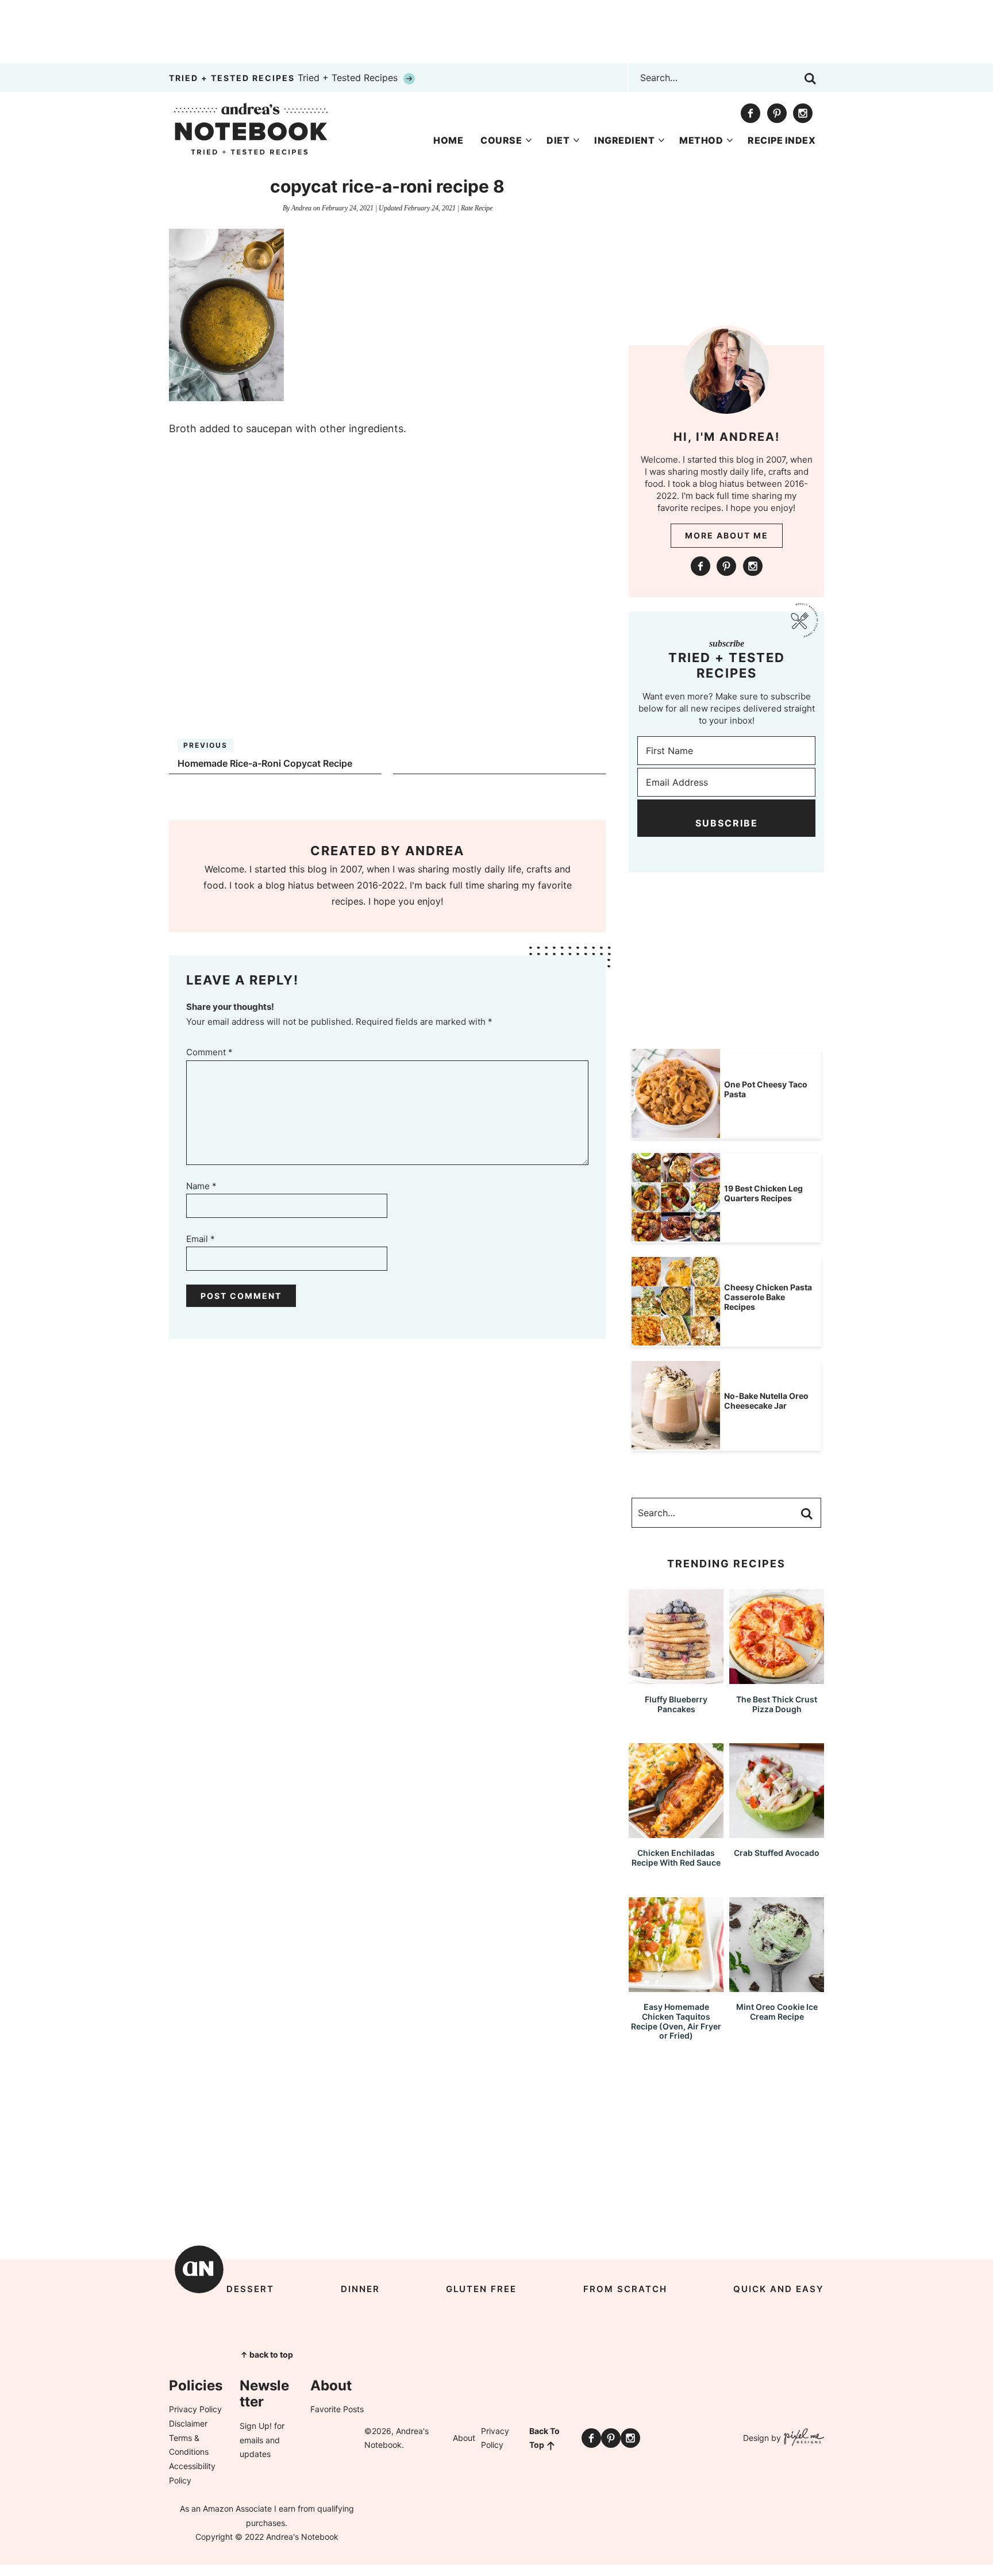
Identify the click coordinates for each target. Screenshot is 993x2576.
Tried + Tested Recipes (285, 78)
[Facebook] (750, 113)
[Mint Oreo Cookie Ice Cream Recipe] (777, 1987)
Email (201, 1239)
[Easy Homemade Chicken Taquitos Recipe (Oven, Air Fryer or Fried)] (676, 1987)
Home (448, 140)
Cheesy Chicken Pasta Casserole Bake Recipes (768, 1297)
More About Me (727, 535)
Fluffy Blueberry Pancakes (676, 1704)
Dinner (360, 2289)
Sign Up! (256, 2426)
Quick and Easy (779, 2289)
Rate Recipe (477, 208)
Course (501, 140)
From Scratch (625, 2289)
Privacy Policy (195, 2409)
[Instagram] (803, 113)
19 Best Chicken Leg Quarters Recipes (763, 1193)
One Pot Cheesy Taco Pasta (766, 1089)
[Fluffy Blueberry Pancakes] (676, 1679)
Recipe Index (782, 140)
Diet (558, 140)
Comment (209, 1052)
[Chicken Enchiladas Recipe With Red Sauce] (676, 1833)
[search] (810, 79)
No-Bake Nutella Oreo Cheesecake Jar (766, 1401)
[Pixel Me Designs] (803, 2438)
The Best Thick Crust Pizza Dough (777, 1704)
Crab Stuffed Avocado (777, 1853)
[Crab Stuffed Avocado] (777, 1833)
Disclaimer (188, 2423)
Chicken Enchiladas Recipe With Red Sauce (676, 1858)
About (464, 2438)
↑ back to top (267, 2354)
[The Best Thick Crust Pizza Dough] (777, 1679)
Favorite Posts (337, 2409)
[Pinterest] (777, 113)
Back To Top (544, 2438)
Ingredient (624, 140)
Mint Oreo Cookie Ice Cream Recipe (777, 2012)
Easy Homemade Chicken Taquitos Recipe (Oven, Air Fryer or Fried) (676, 2021)
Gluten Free (481, 2289)
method (701, 140)
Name (201, 1186)
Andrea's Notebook (251, 129)
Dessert (250, 2289)
